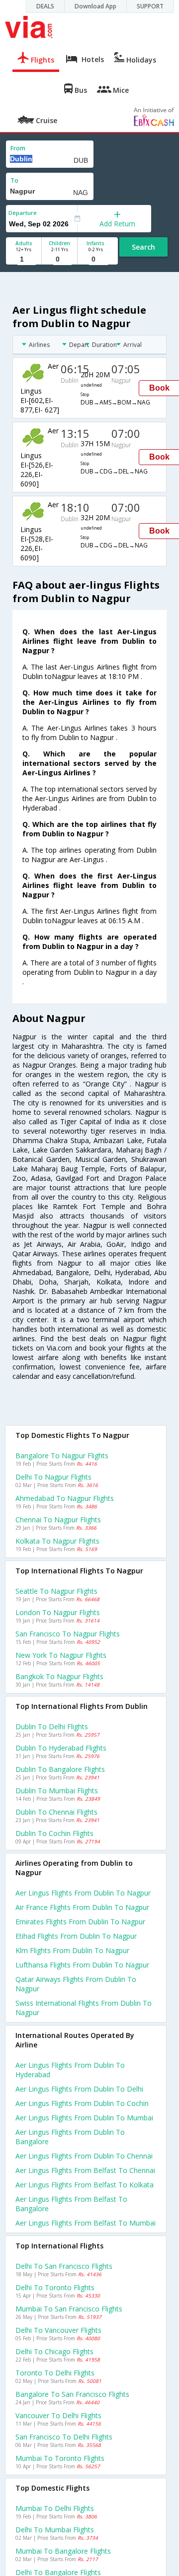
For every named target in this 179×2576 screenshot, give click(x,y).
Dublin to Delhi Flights (52, 1727)
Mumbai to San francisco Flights (69, 2309)
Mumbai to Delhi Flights (55, 2508)
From (18, 148)
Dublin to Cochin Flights (54, 1833)
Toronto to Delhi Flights (55, 2373)
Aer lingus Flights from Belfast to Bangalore (71, 2204)
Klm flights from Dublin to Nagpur (72, 1950)
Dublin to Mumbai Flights (57, 1791)
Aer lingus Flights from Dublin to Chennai (84, 2156)
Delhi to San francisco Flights (64, 2266)
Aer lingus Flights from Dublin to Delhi (79, 2089)
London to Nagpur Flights (58, 1612)
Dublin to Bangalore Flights (60, 1769)
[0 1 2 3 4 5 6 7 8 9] (59, 259)
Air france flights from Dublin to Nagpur (82, 1907)
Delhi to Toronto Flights (55, 2287)
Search (143, 247)
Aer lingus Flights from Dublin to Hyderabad (70, 2070)
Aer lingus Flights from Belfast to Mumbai (86, 2223)
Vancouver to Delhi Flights (58, 2415)
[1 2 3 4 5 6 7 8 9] (24, 259)
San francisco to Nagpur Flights (68, 1634)
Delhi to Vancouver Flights (58, 2330)
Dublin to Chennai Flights (56, 1812)
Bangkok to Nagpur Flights (59, 1676)
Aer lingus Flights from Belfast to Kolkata (85, 2185)
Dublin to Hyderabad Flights (61, 1748)
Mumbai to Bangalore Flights (63, 2551)
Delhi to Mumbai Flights (55, 2530)
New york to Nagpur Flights (61, 1655)
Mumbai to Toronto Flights (60, 2458)
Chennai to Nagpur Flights (58, 1520)
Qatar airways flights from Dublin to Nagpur (76, 1984)
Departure (23, 213)
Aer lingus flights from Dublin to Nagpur (83, 1893)
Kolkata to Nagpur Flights (57, 1541)
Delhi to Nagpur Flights (53, 1477)
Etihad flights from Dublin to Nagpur (76, 1936)
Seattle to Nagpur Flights (56, 1591)
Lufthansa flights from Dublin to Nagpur (82, 1965)
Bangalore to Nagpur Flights (62, 1456)
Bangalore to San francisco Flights (72, 2394)
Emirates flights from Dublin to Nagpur (80, 1922)
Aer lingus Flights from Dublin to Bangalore (70, 2137)
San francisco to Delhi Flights (64, 2437)
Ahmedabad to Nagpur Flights (65, 1498)
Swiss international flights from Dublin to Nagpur (84, 2008)
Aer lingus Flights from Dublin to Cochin (82, 2103)
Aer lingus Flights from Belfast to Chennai (85, 2170)
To (14, 180)
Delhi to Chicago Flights (54, 2351)
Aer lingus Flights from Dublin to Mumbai (84, 2118)
